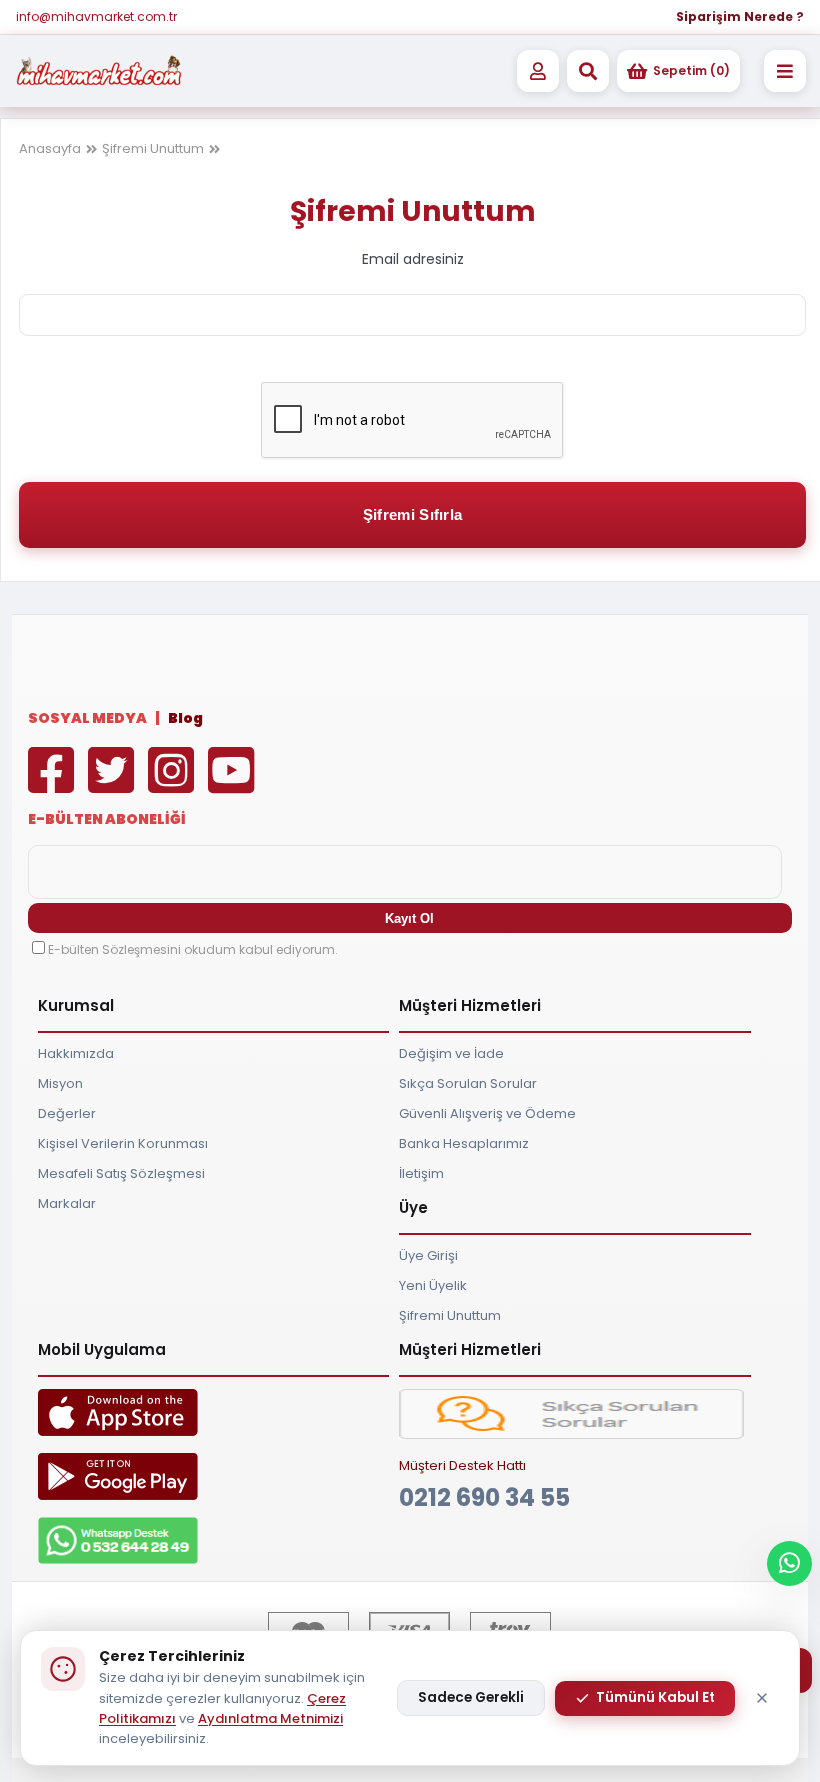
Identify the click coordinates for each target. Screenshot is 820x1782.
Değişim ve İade (451, 1053)
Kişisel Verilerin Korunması (123, 1143)
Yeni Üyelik (433, 1285)
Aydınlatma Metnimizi (270, 1718)
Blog (185, 718)
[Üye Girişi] (538, 71)
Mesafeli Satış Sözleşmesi (121, 1173)
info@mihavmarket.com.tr (96, 16)
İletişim (421, 1173)
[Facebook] (56, 784)
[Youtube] (236, 784)
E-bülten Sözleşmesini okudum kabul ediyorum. (193, 949)
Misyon (60, 1083)
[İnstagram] (176, 784)
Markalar (67, 1203)
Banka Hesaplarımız (464, 1143)
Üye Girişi (428, 1255)
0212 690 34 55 (484, 1497)
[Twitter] (116, 784)
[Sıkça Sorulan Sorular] (571, 1434)
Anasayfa (50, 148)
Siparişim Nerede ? (740, 16)
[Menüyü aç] (785, 71)
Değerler (67, 1113)
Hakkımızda (76, 1053)
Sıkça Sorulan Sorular (468, 1083)
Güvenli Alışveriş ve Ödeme (487, 1113)
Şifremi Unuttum (153, 148)
